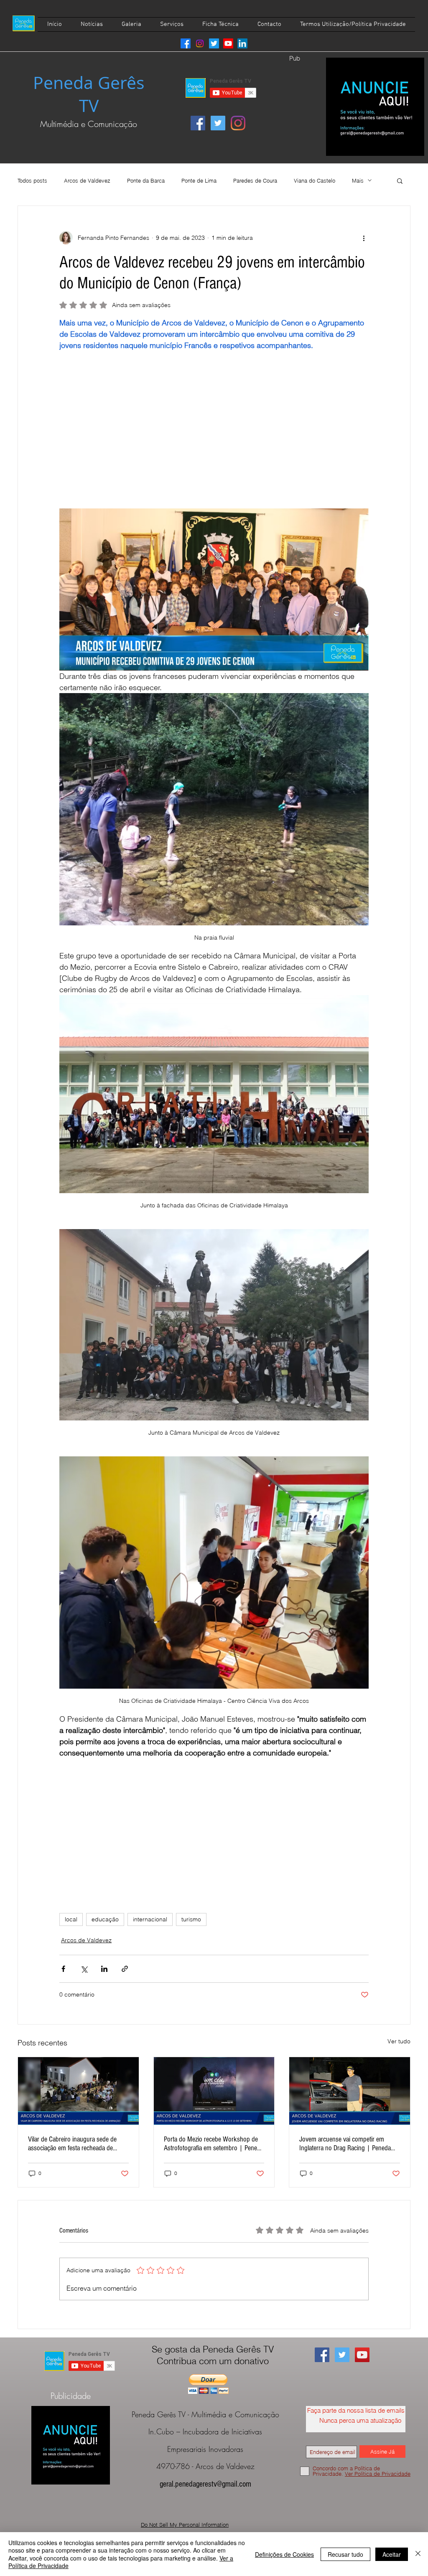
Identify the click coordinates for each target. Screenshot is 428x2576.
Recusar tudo (345, 2554)
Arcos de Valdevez (87, 180)
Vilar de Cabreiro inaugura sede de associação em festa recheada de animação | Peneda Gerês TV (72, 2144)
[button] (400, 180)
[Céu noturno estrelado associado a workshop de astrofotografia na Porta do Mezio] (214, 2091)
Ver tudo (399, 2041)
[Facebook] (186, 43)
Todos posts (32, 180)
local (71, 1919)
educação (105, 1919)
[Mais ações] (364, 238)
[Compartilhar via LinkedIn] (104, 1969)
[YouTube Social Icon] (362, 2355)
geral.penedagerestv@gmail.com (205, 2484)
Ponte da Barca (146, 180)
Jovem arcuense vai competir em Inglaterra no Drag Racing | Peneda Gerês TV (345, 2144)
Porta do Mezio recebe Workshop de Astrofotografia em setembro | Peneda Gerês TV (214, 2144)
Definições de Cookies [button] (284, 2554)
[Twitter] (214, 43)
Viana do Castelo (315, 180)
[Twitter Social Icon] (218, 123)
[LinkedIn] (242, 43)
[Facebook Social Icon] (198, 123)
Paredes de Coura (255, 180)
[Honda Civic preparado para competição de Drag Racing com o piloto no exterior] (350, 2091)
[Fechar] (418, 2554)
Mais (358, 180)
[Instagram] (200, 43)
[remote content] (214, 435)
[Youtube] (228, 43)
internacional (150, 1919)
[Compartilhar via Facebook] (63, 1969)
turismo (191, 1919)
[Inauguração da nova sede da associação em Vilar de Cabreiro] (78, 2091)
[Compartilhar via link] (125, 1969)
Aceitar (392, 2554)
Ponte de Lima (199, 180)
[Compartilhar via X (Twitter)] (84, 1969)
